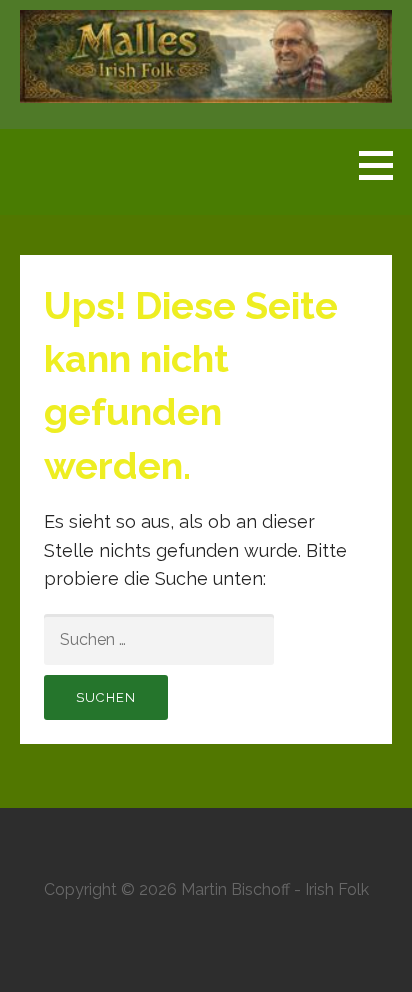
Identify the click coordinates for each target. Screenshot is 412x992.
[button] (383, 165)
